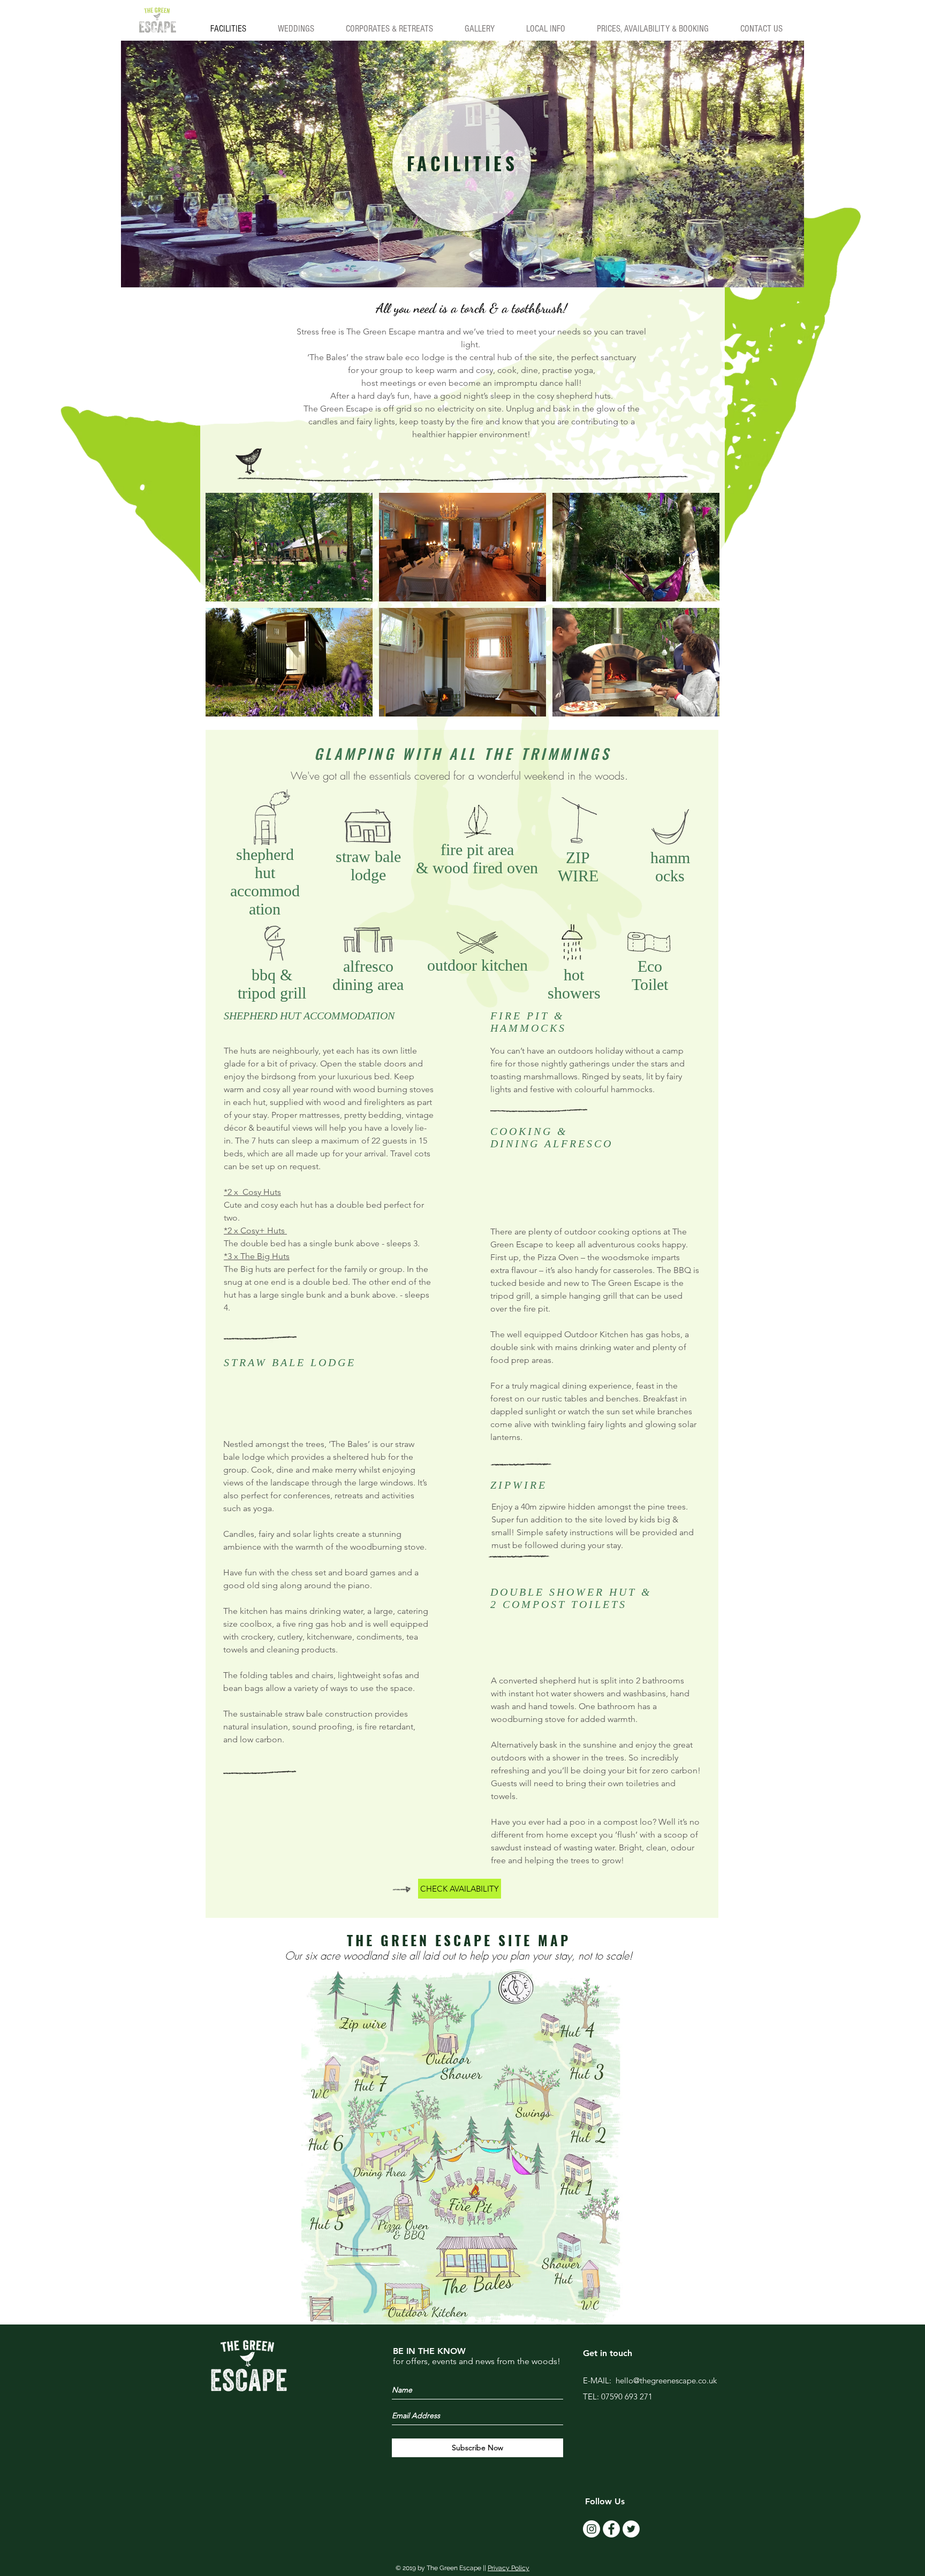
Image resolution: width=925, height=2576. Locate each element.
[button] (289, 547)
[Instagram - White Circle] (592, 2529)
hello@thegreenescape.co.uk (666, 2380)
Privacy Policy (509, 2568)
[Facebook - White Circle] (611, 2529)
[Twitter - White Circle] (631, 2529)
